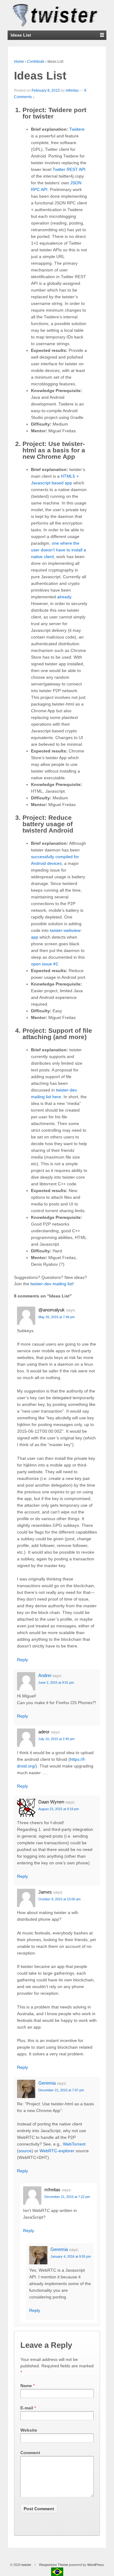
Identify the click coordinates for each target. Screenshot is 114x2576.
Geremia (47, 2083)
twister (26, 2565)
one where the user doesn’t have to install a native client (59, 550)
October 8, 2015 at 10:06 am (59, 1899)
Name (26, 2386)
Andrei (45, 1675)
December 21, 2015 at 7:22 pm (67, 2197)
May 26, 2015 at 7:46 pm (57, 1317)
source (25, 2151)
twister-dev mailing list (52, 1284)
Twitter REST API (69, 169)
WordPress (96, 2565)
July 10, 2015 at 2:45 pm (56, 1739)
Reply (22, 1660)
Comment (30, 2453)
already (64, 597)
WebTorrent (74, 2144)
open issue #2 (45, 964)
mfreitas (72, 90)
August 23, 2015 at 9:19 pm (59, 1809)
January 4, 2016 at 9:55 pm (71, 2256)
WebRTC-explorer (57, 2151)
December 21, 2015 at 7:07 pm (61, 2090)
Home (19, 62)
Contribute (36, 62)
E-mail (27, 2408)
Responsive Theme (54, 2565)
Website (29, 2430)
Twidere (77, 129)
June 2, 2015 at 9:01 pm (56, 1683)
